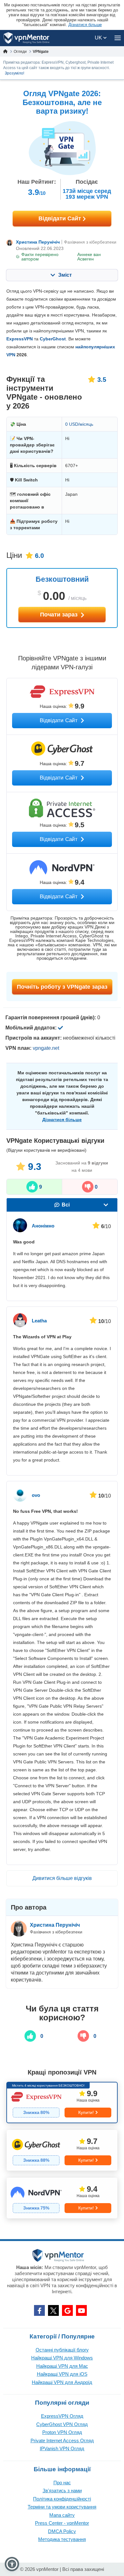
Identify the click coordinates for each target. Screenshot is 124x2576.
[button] (12, 2564)
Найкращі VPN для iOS (62, 2374)
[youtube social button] (81, 2310)
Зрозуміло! (14, 73)
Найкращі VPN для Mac (62, 2366)
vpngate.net (46, 1048)
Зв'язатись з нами (62, 2491)
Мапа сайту (62, 2515)
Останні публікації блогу (62, 2350)
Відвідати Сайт (61, 218)
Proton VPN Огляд (62, 2432)
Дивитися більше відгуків (62, 1878)
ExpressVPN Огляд (62, 2416)
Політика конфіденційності (62, 2499)
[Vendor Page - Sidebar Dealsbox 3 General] (62, 2198)
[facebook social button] (39, 2310)
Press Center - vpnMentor (62, 2523)
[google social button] (67, 2310)
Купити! (86, 2112)
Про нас (62, 2483)
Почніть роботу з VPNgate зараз (62, 987)
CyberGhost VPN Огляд (62, 2424)
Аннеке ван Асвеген (89, 257)
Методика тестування (62, 2539)
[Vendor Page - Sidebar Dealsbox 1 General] (62, 2103)
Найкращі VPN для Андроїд (62, 2382)
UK (99, 38)
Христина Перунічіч (38, 242)
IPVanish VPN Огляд (62, 2448)
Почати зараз (60, 615)
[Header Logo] (27, 38)
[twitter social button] (53, 2310)
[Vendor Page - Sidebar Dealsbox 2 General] (62, 2150)
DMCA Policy (62, 2531)
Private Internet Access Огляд (62, 2441)
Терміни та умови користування (62, 2507)
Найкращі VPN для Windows (62, 2358)
